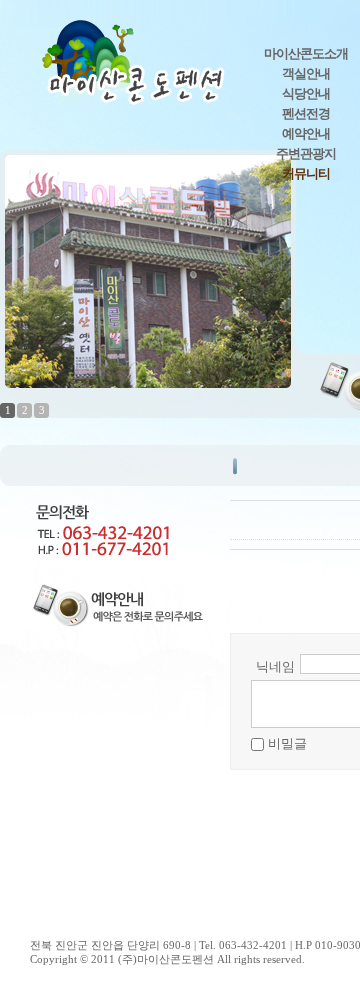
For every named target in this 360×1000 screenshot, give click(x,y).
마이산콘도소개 (306, 53)
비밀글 (287, 743)
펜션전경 (306, 113)
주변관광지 (306, 153)
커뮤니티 (306, 173)
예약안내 (306, 133)
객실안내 (306, 73)
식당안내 (306, 93)
